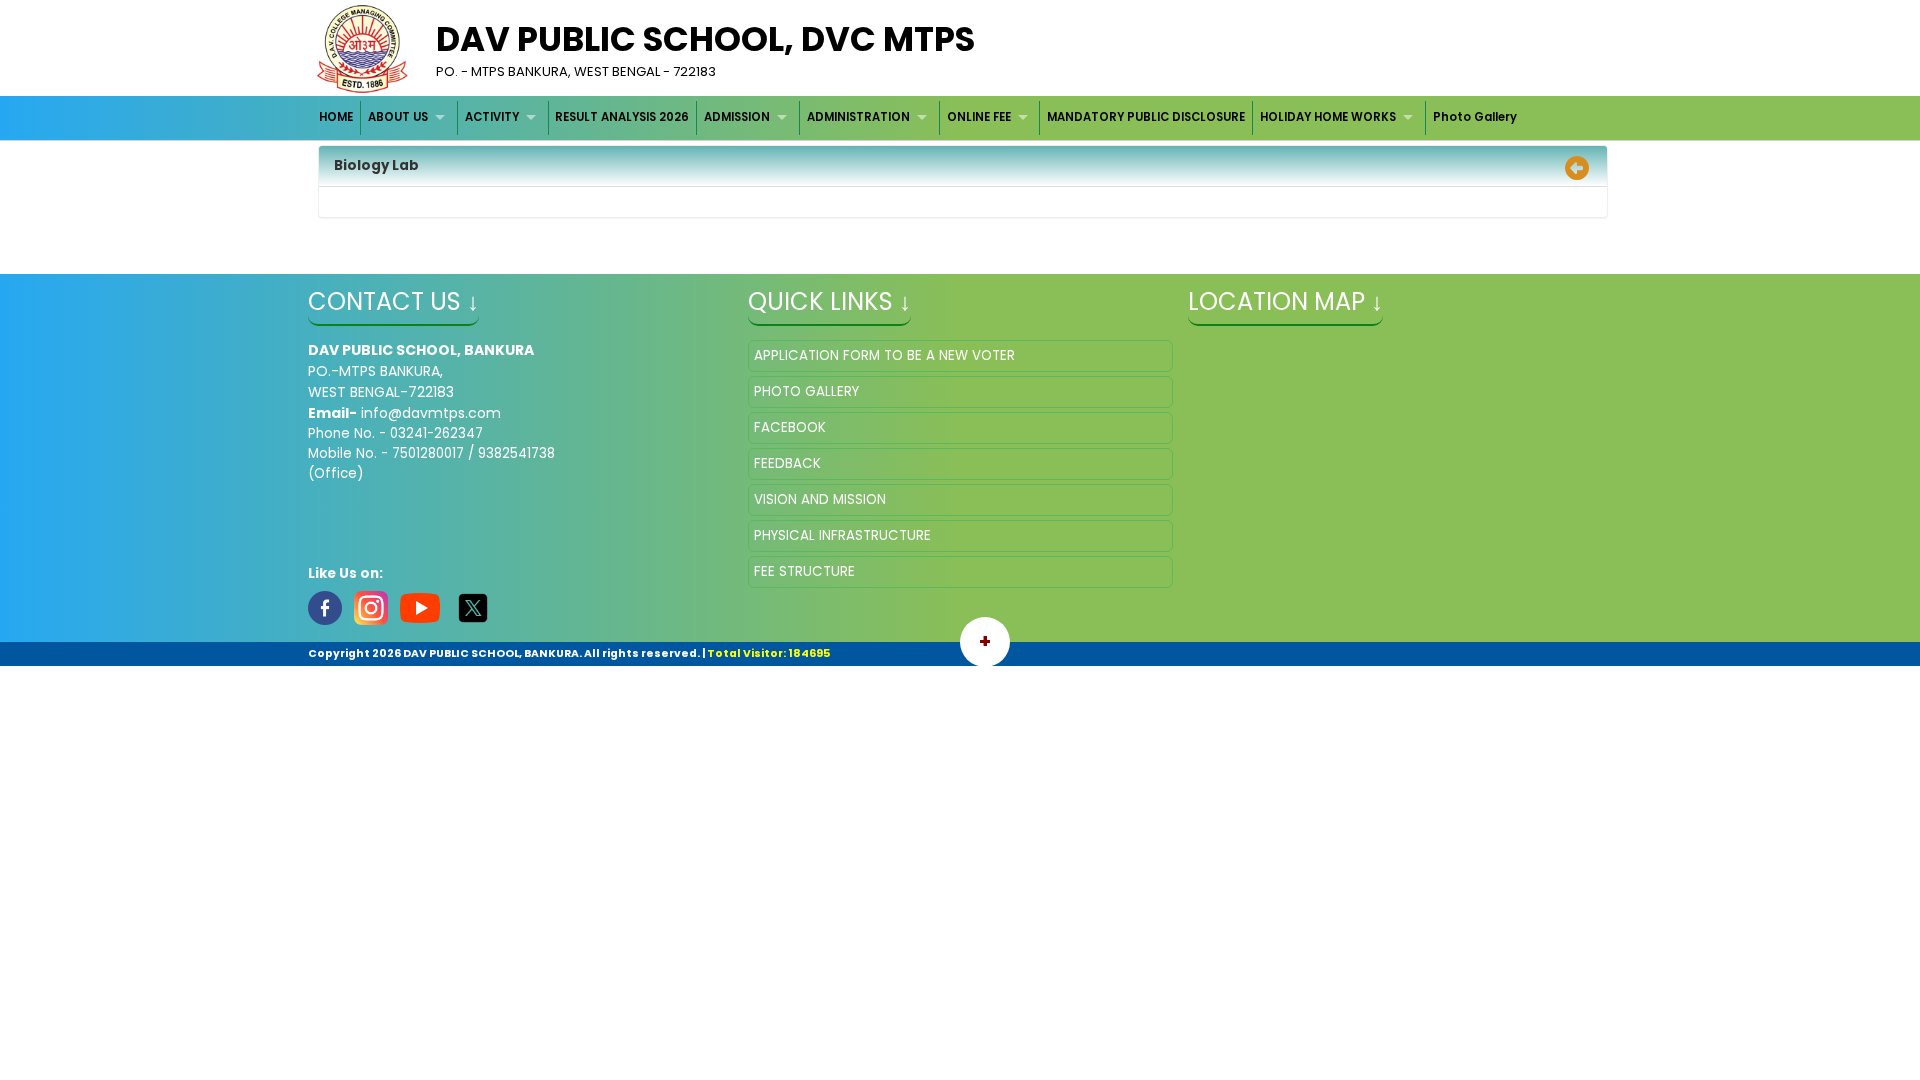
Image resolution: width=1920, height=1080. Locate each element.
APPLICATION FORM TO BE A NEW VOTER (884, 355)
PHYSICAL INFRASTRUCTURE (842, 535)
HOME (336, 117)
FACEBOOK (790, 427)
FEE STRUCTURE (804, 571)
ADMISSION (737, 117)
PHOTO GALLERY (806, 391)
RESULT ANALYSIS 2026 (622, 117)
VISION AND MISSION (820, 499)
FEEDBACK (787, 463)
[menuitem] (337, 117)
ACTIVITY (492, 117)
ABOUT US (398, 117)
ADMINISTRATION (858, 117)
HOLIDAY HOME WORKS (1328, 117)
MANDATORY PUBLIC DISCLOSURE (1146, 117)
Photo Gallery (1475, 117)
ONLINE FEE (979, 117)
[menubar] (918, 117)
